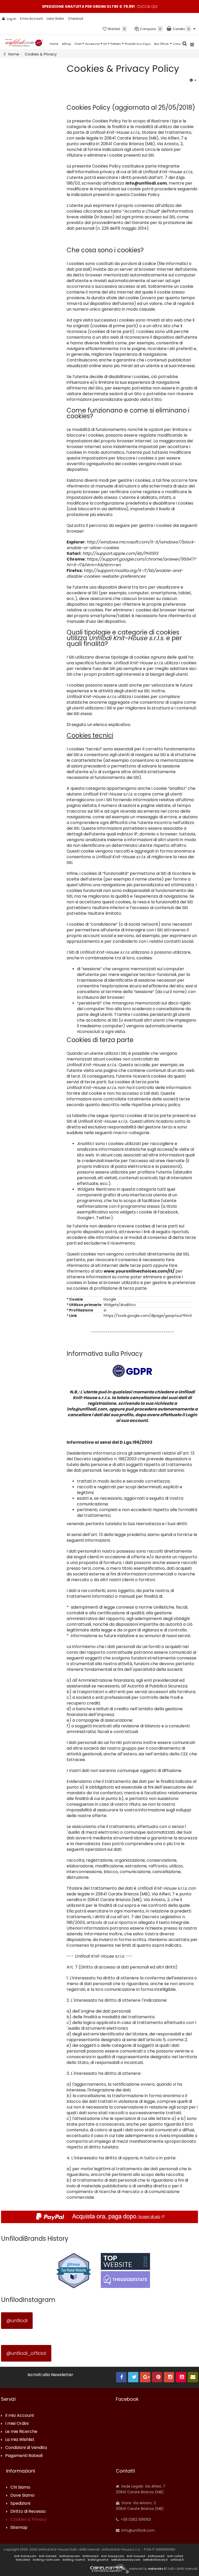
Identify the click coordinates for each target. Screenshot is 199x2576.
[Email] (193, 2377)
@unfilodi (17, 2320)
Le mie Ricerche (21, 2432)
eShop (66, 44)
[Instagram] (169, 2377)
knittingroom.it (98, 2560)
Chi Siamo (20, 2487)
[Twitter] (133, 2377)
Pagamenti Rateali (24, 2456)
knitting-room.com (46, 2560)
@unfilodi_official (26, 2353)
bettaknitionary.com (126, 2560)
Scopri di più (149, 2217)
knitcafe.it (23, 2560)
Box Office (162, 44)
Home (54, 44)
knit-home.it (48, 2556)
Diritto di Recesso (28, 2512)
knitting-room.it (74, 2560)
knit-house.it (136, 2556)
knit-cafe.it (175, 2556)
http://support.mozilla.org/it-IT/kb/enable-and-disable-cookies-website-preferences (125, 573)
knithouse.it (156, 2556)
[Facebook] (121, 2377)
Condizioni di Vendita (26, 2448)
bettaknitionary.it (155, 2560)
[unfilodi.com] (24, 44)
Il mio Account (31, 19)
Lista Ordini (55, 19)
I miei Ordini (17, 2424)
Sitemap (19, 2528)
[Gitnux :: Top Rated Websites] (74, 2270)
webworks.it (157, 2569)
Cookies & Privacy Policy (123, 69)
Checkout (76, 19)
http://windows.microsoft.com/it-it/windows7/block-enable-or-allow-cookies (131, 545)
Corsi (177, 44)
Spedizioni (20, 2504)
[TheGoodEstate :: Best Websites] (125, 2270)
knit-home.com (25, 2556)
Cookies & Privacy (29, 2520)
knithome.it (91, 2556)
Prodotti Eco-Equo (138, 44)
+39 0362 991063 (135, 2519)
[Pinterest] (157, 2377)
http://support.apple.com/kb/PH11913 (120, 553)
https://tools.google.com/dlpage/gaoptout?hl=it (147, 1316)
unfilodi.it (177, 2560)
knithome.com (70, 2556)
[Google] (145, 2377)
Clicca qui (147, 6)
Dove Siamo (22, 2495)
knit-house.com (113, 2556)
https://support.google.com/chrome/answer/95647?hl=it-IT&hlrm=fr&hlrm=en (131, 562)
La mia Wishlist (20, 2440)
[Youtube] (181, 2377)
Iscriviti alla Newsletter (50, 2375)
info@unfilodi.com (146, 183)
